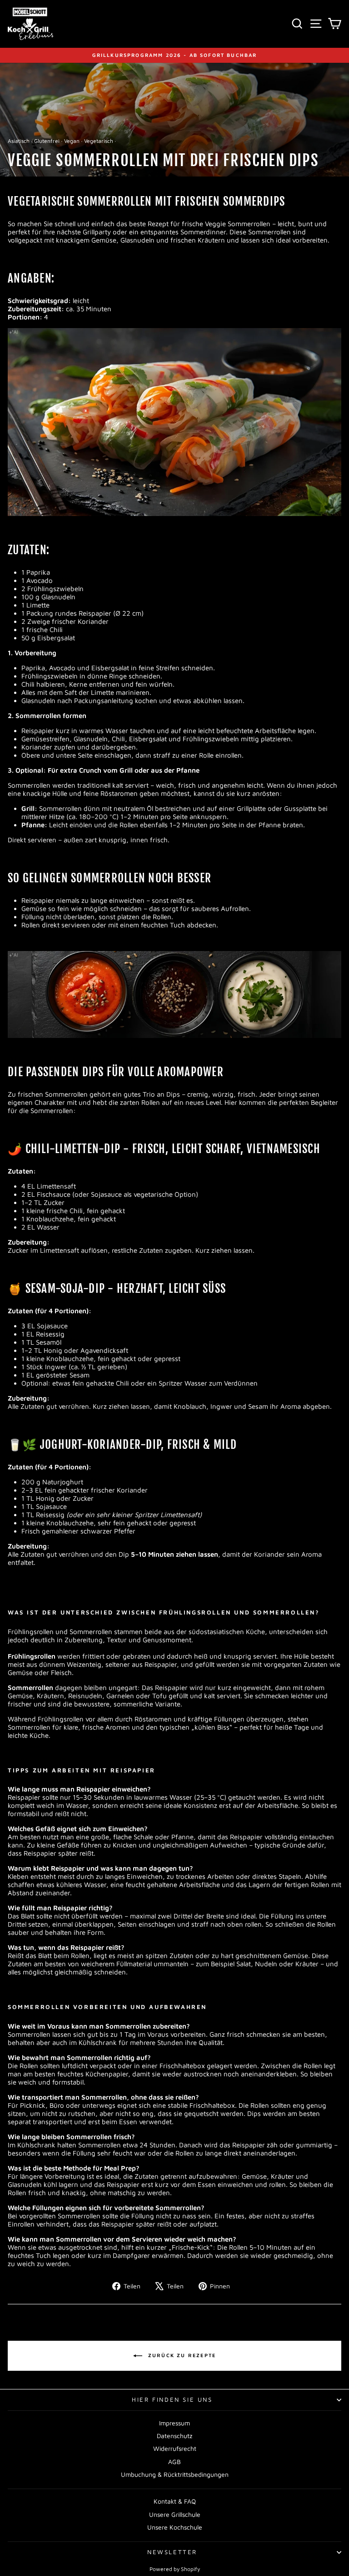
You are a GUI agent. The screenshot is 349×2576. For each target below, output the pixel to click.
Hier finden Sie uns (172, 2399)
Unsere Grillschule (175, 2514)
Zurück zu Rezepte (181, 2355)
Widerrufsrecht (175, 2448)
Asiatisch (19, 141)
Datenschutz (174, 2436)
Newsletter (172, 2552)
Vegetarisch (99, 141)
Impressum (174, 2423)
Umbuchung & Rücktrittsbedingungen (175, 2474)
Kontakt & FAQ (175, 2501)
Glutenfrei (47, 141)
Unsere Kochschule (175, 2527)
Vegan (72, 141)
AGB (174, 2462)
